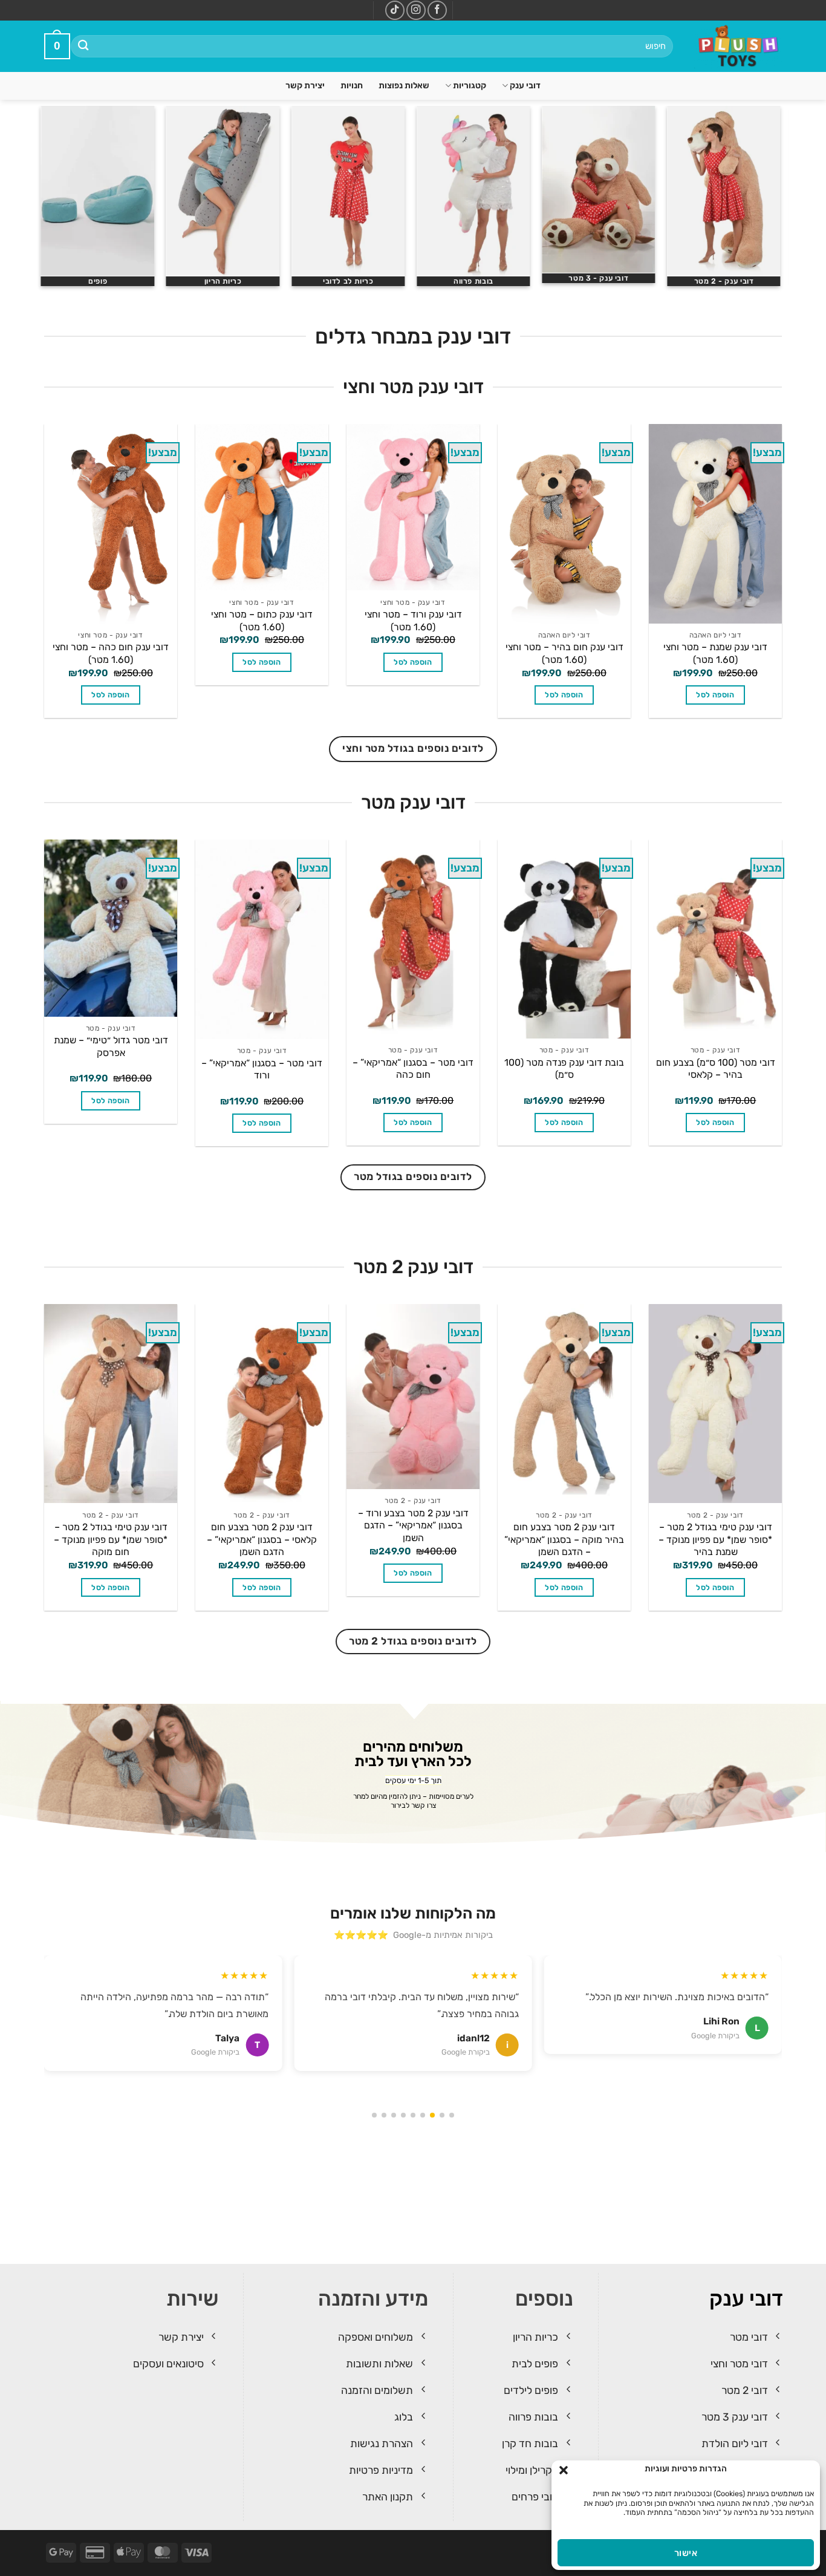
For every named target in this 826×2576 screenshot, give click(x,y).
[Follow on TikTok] (395, 10)
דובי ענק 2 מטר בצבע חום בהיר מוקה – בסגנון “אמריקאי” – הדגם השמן (564, 1539)
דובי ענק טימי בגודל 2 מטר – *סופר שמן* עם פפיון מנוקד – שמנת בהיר (715, 1539)
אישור (686, 2553)
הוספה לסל (715, 695)
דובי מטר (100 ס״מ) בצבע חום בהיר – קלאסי (716, 1069)
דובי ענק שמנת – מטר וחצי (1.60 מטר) (715, 653)
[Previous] (782, 201)
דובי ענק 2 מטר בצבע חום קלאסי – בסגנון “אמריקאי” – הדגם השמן (262, 1539)
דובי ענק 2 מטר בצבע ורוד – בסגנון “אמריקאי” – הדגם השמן (413, 1525)
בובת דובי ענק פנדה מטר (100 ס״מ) (564, 1069)
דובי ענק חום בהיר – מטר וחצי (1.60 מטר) (564, 653)
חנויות (352, 86)
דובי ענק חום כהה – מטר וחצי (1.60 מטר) (111, 653)
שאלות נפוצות (404, 86)
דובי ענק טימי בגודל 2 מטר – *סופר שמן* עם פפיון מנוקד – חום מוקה (111, 1539)
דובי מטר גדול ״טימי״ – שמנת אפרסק (111, 1046)
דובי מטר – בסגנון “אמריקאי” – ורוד (262, 1069)
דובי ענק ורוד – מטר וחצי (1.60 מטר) (413, 621)
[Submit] (84, 46)
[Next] (44, 201)
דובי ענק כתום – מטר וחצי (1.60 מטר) (262, 621)
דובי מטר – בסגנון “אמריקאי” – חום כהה (413, 1069)
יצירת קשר (305, 86)
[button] (564, 2470)
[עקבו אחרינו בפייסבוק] (437, 10)
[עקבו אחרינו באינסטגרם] (416, 10)
